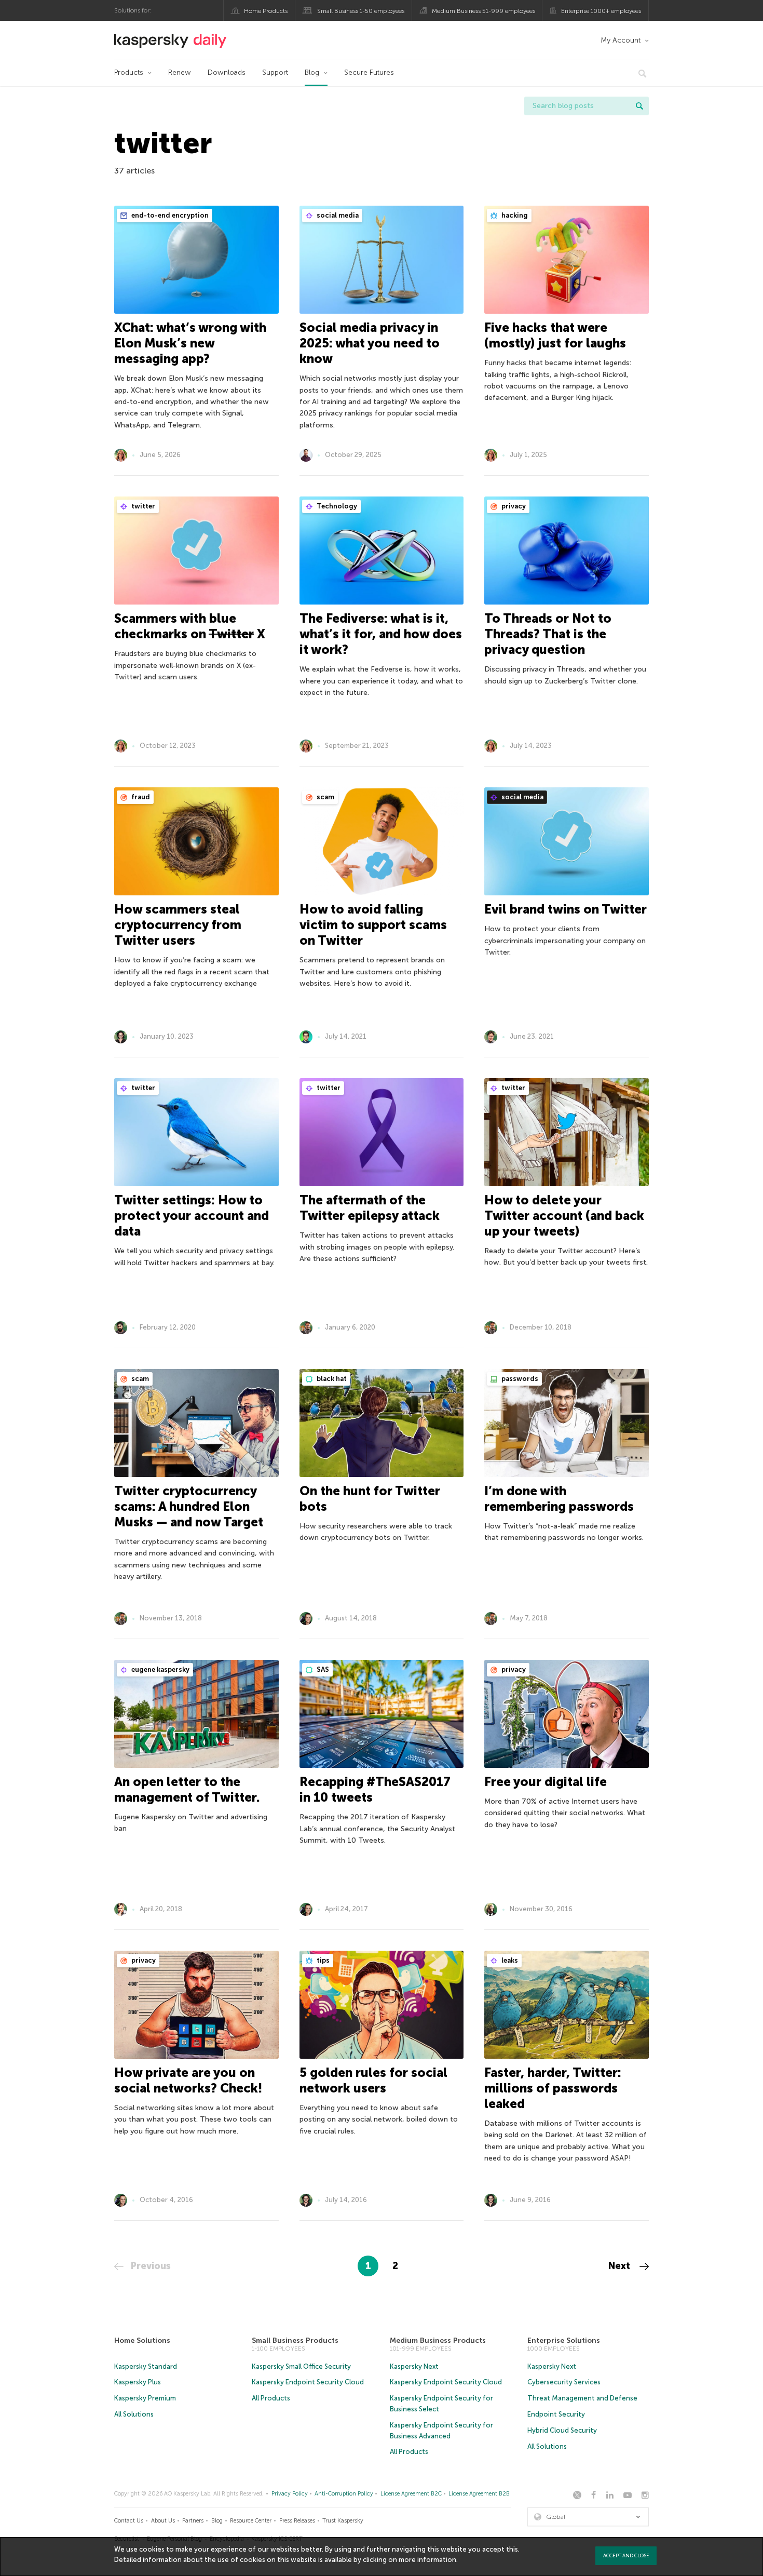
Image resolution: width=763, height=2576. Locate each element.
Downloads (227, 72)
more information (427, 2560)
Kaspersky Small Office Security (301, 2366)
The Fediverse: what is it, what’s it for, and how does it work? (381, 634)
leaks (509, 1960)
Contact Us (129, 2521)
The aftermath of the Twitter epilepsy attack (370, 1208)
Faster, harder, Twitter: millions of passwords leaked (553, 2088)
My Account (621, 40)
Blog (312, 72)
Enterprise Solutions (564, 2340)
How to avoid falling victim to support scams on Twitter (373, 925)
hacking (514, 215)
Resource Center (251, 2521)
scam (325, 797)
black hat (331, 1379)
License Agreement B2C (411, 2494)
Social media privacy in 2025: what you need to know (370, 343)
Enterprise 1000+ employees (601, 11)
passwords (519, 1379)
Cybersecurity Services (564, 2382)
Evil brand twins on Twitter (566, 909)
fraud (140, 797)
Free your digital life (546, 1782)
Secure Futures (369, 72)
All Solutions (134, 2414)
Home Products (266, 11)
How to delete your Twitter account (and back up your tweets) (564, 1216)
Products (129, 72)
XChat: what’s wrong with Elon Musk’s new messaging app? (190, 343)
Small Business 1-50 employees (361, 11)
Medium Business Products (438, 2340)
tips (322, 1960)
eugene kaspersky (160, 1669)
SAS (322, 1669)
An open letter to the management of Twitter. (187, 1789)
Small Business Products (295, 2340)
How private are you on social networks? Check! (188, 2080)
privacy (513, 506)
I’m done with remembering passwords (559, 1499)
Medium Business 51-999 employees (483, 11)
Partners (193, 2521)
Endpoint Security (556, 2414)
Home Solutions (142, 2340)
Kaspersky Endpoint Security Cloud (308, 2382)
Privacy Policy (290, 2494)
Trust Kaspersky (343, 2521)
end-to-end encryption (169, 215)
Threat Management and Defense (582, 2398)
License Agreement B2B (479, 2494)
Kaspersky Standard (146, 2366)
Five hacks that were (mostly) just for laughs (555, 335)
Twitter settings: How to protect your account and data (192, 1216)
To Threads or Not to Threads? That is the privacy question (548, 634)
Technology (336, 506)
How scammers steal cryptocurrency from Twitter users (178, 925)
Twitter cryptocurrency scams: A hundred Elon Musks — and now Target (189, 1506)
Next (621, 2266)
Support (275, 72)
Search (639, 106)
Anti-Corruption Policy (344, 2494)
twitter (142, 506)
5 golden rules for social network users (373, 2080)
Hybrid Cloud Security (562, 2430)
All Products (271, 2398)
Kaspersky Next (414, 2366)
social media (337, 215)
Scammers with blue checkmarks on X (190, 626)
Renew (180, 72)
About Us (163, 2521)
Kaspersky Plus (138, 2382)
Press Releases (297, 2521)
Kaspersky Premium (145, 2398)
